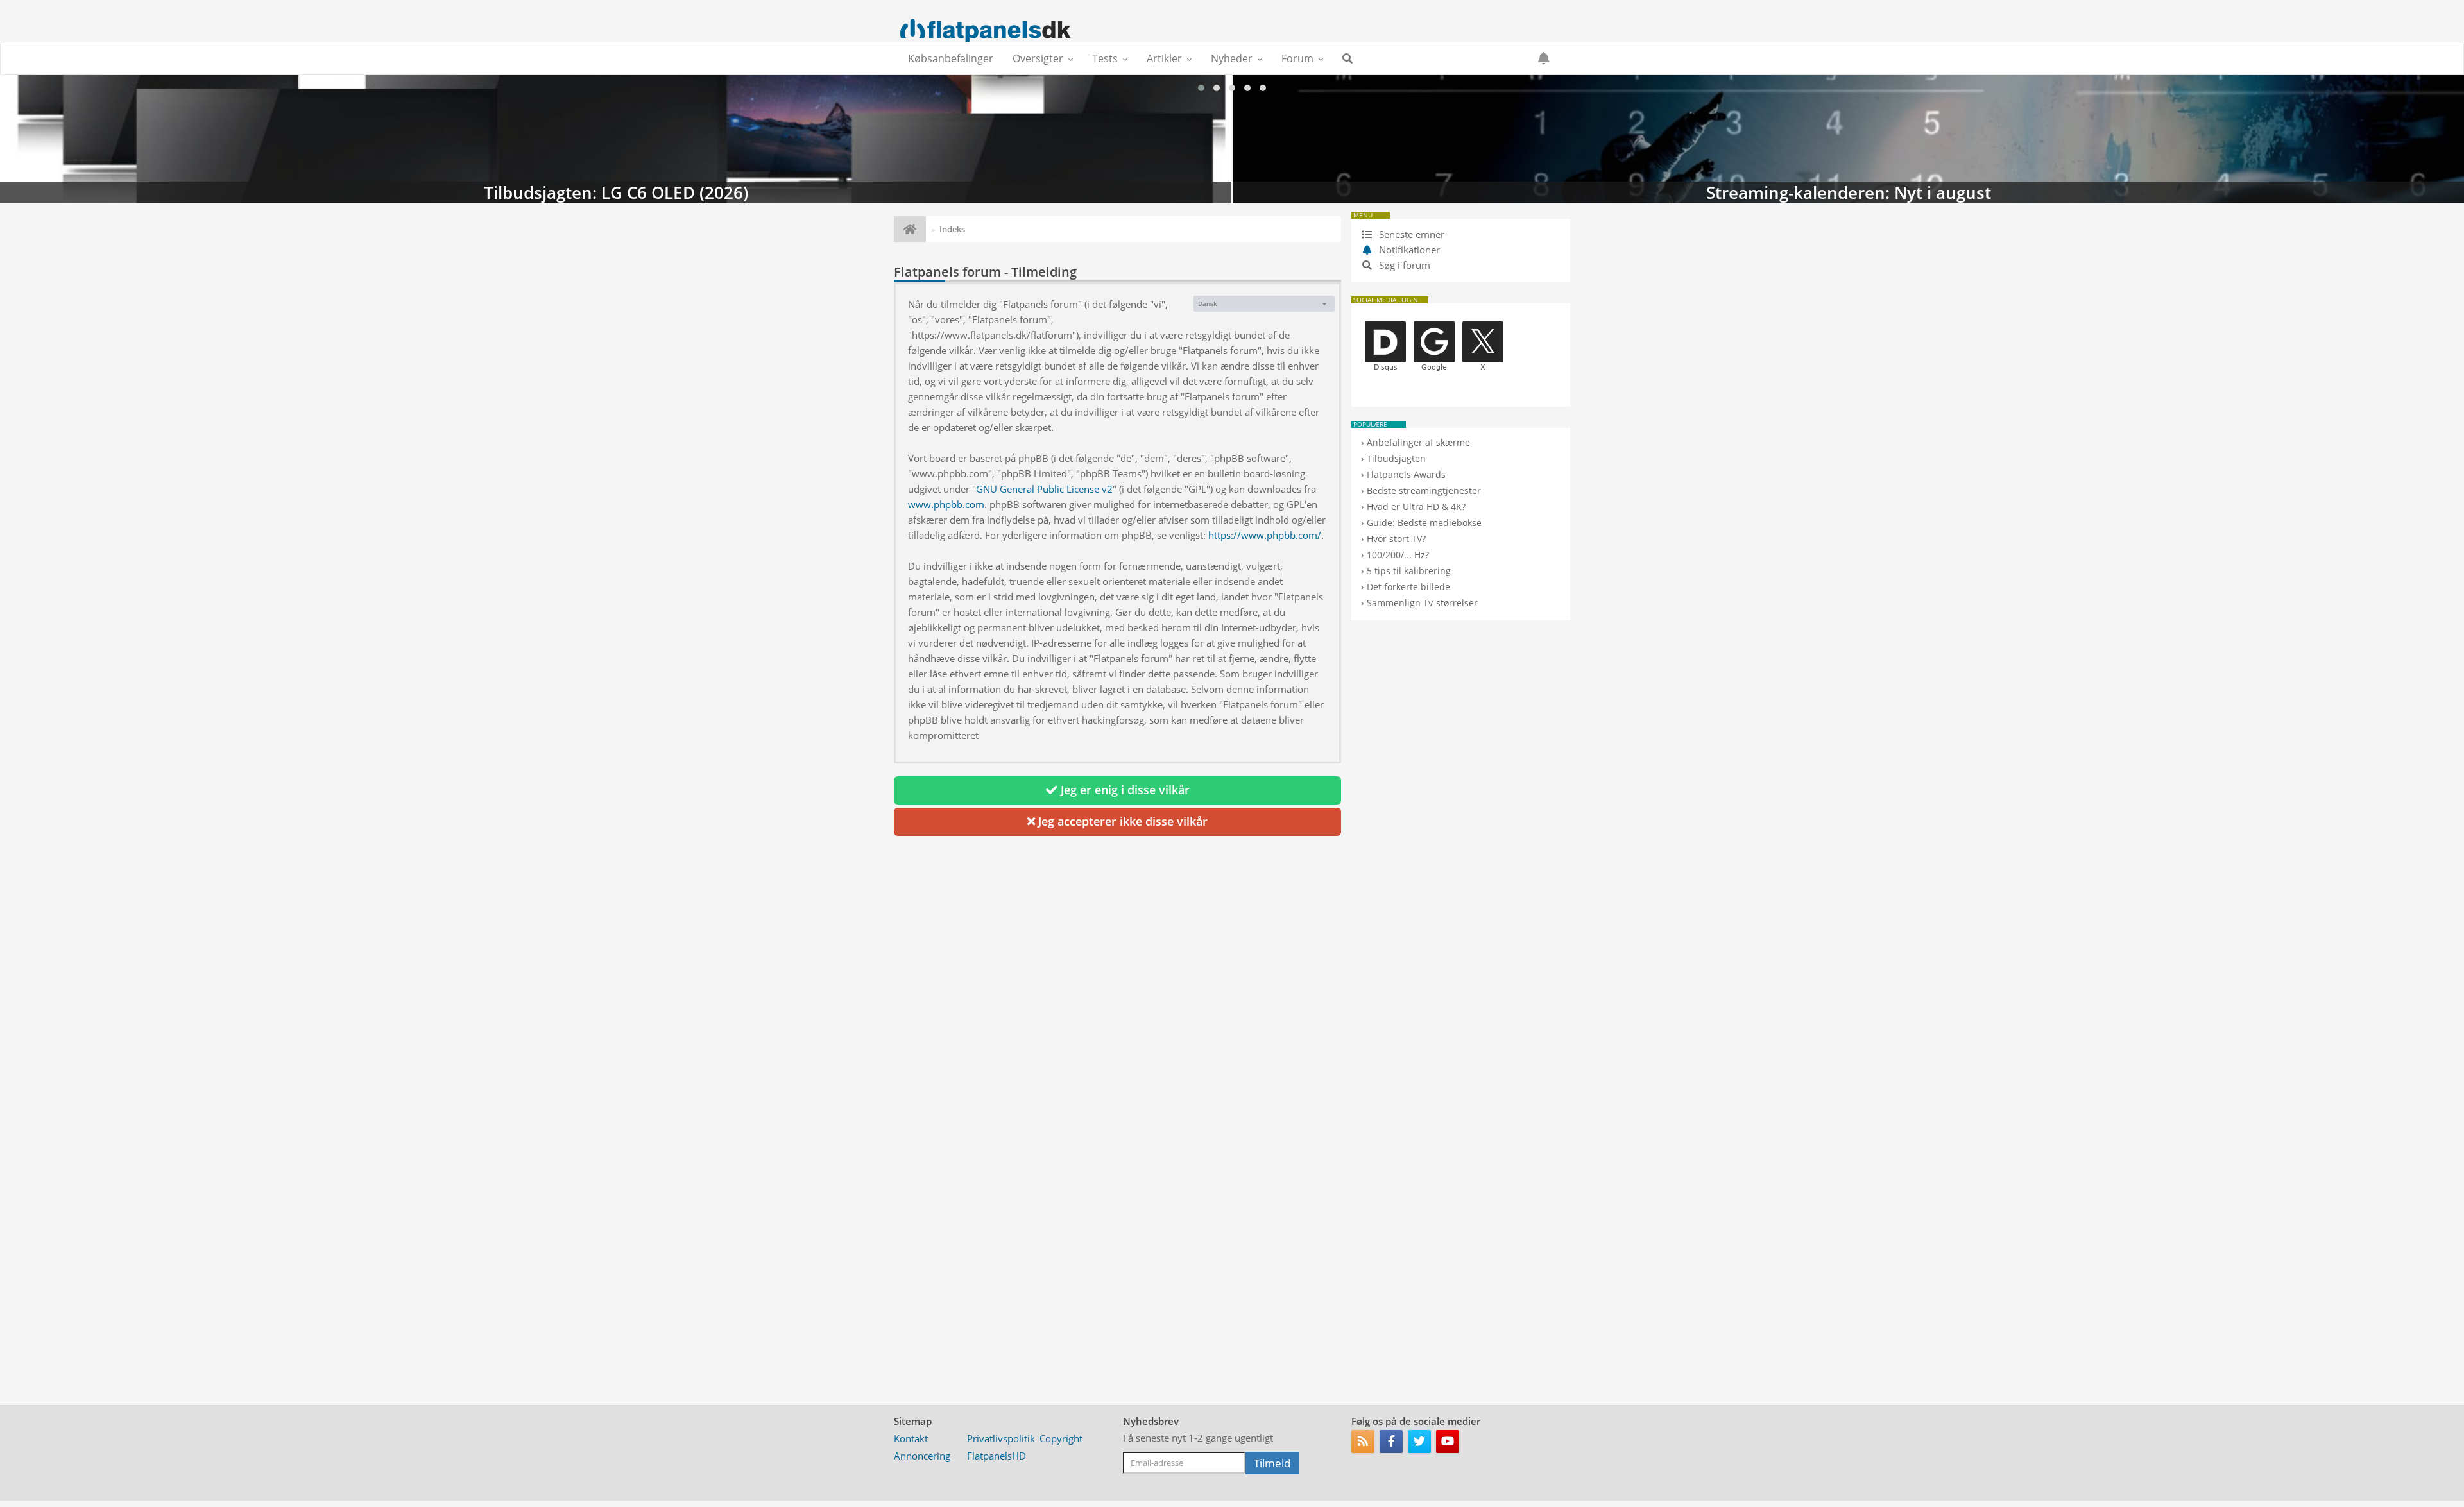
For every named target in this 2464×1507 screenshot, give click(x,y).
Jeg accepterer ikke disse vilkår (1121, 821)
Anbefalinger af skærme (1418, 442)
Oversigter (1038, 58)
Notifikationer (1409, 250)
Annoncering (922, 1456)
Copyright (1061, 1438)
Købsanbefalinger (951, 58)
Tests (1105, 58)
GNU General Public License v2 (1044, 489)
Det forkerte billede (1408, 587)
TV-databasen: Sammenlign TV (1848, 139)
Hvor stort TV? (1396, 539)
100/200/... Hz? (1398, 555)
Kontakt (911, 1438)
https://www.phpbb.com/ (1265, 535)
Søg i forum (1403, 265)
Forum (1297, 58)
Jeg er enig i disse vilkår (1124, 790)
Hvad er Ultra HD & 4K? (1416, 507)
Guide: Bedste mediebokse (1424, 523)
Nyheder (1232, 58)
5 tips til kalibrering (1409, 571)
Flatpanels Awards (1406, 474)
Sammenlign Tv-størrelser (1422, 603)
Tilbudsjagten (1396, 458)
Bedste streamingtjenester (1424, 490)
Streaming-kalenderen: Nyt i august (616, 139)
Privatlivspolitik (1001, 1438)
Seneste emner (1410, 234)
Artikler (1164, 58)
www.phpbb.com (946, 504)
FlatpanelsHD (997, 1456)
